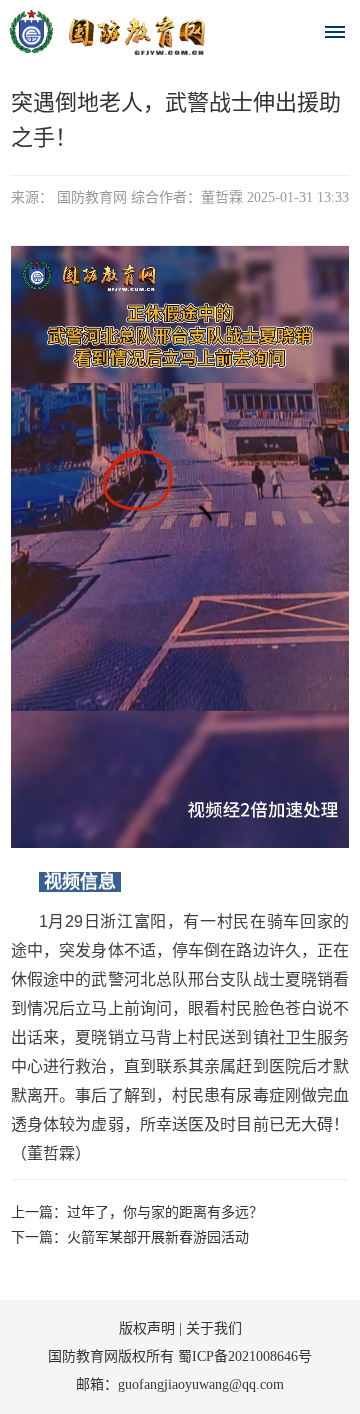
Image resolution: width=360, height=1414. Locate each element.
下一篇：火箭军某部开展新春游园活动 (130, 1237)
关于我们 (214, 1328)
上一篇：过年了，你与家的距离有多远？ (137, 1212)
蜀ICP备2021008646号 (245, 1356)
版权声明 (147, 1328)
